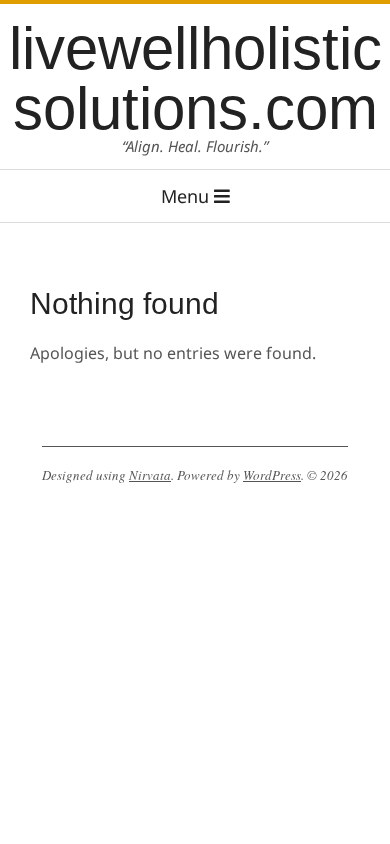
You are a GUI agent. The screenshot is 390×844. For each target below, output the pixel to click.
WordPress (272, 475)
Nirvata (150, 475)
